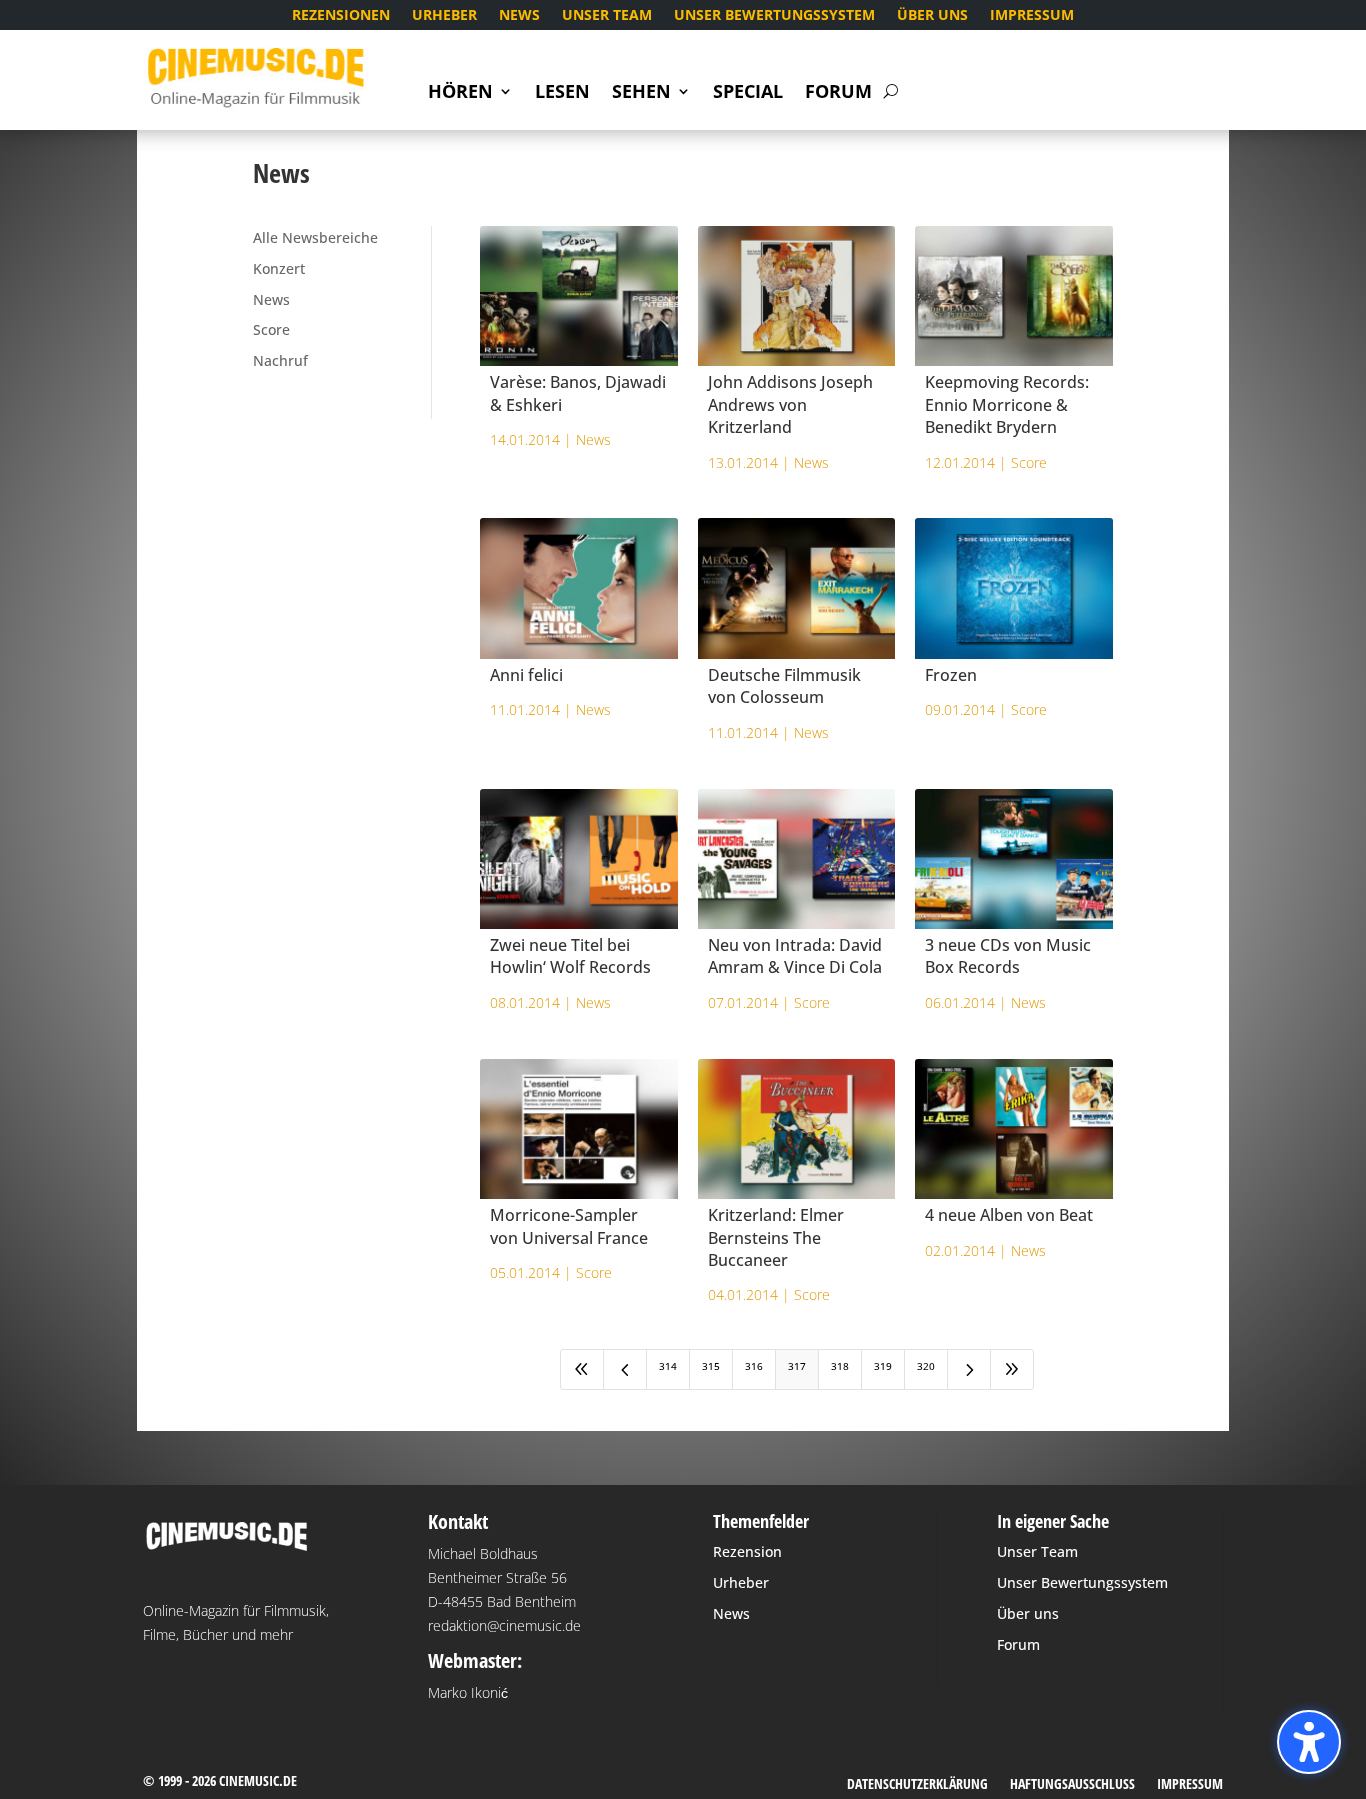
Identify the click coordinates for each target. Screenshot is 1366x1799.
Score (271, 329)
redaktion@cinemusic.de (504, 1625)
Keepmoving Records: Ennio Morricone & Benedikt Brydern (1007, 404)
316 (754, 1366)
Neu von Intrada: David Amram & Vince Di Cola (795, 956)
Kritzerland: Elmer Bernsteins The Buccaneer (776, 1237)
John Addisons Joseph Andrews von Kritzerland (790, 404)
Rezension (747, 1551)
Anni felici (526, 675)
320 (926, 1366)
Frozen (951, 675)
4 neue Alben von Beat (1009, 1215)
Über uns (932, 16)
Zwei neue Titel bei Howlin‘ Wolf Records (570, 956)
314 (668, 1366)
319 (883, 1366)
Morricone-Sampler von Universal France (569, 1226)
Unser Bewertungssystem (774, 16)
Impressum (1032, 16)
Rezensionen (341, 16)
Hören (460, 93)
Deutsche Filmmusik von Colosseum (784, 686)
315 (711, 1366)
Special (748, 93)
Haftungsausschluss (1072, 1785)
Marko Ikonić (468, 1692)
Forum (838, 93)
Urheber (444, 16)
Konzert (279, 268)
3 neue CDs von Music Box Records (1008, 956)
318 (840, 1366)
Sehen (641, 93)
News (519, 16)
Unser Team (607, 16)
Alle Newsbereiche (315, 237)
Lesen (562, 93)
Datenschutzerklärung (917, 1785)
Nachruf (280, 360)
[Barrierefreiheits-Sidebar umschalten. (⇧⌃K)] (1309, 1742)
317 (797, 1366)
